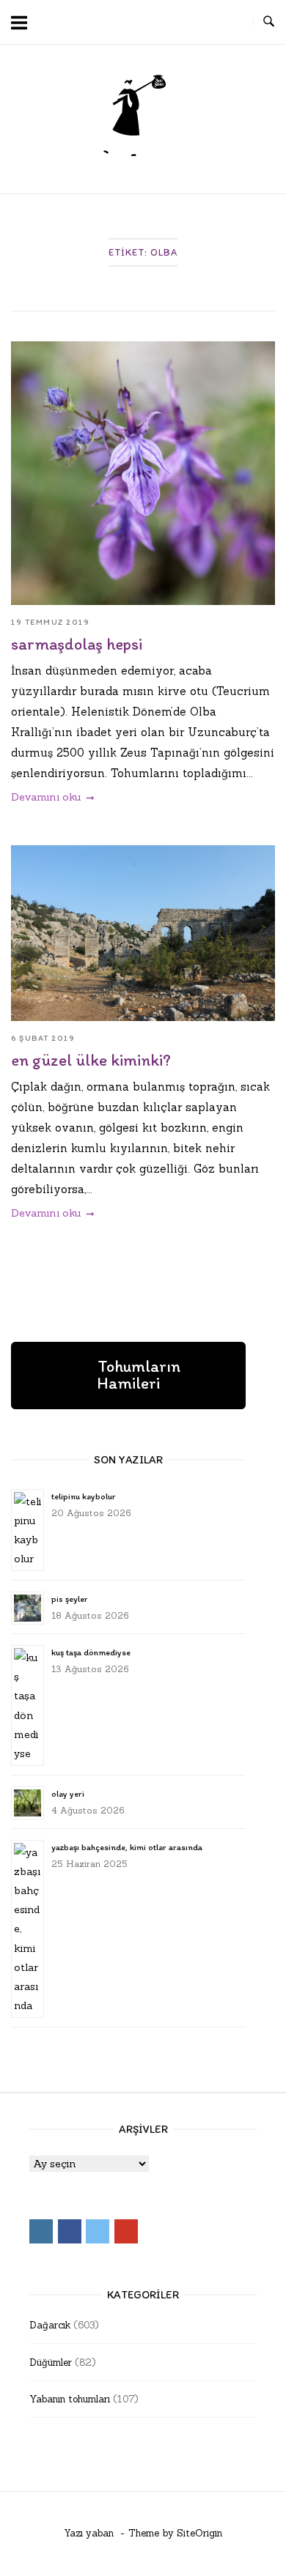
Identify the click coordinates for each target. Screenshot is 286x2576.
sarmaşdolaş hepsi (77, 644)
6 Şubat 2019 (43, 1038)
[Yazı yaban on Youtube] (232, 22)
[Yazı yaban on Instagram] (152, 22)
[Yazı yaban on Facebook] (179, 22)
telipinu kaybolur (83, 1496)
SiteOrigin (199, 2533)
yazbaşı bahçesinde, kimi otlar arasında (127, 1847)
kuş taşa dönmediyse (91, 1652)
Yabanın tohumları (70, 2399)
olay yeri (68, 1794)
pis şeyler (69, 1599)
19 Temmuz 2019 (50, 622)
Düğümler (51, 2362)
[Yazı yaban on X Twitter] (205, 22)
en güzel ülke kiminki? (91, 1060)
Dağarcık (50, 2325)
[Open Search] (269, 22)
